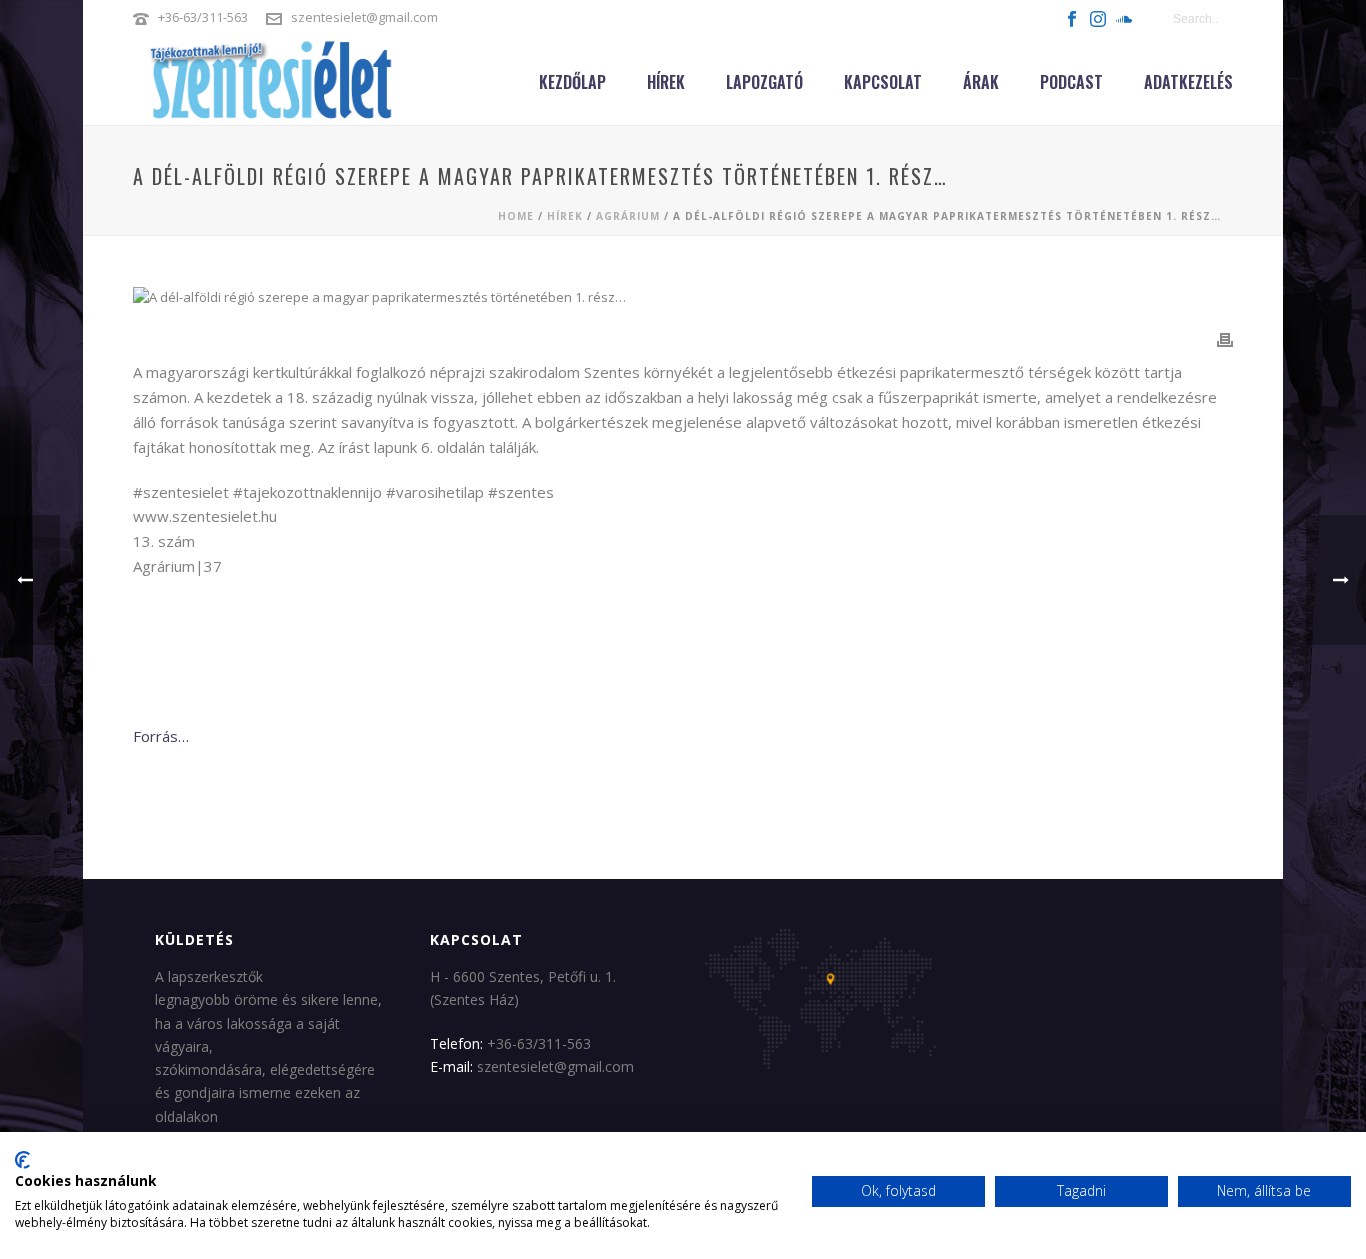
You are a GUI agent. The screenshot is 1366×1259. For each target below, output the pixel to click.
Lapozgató (764, 82)
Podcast (1071, 82)
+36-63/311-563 (203, 17)
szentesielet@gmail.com (364, 17)
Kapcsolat (883, 82)
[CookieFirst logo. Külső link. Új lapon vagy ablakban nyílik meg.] (22, 1160)
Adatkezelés (1188, 82)
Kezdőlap (572, 82)
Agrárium (628, 216)
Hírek (666, 82)
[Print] (1225, 339)
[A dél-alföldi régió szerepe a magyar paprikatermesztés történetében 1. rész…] (683, 297)
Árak (981, 82)
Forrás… (161, 736)
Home (516, 216)
